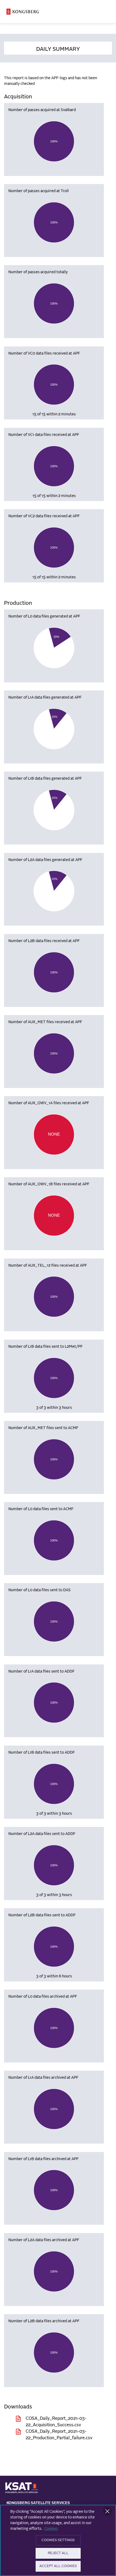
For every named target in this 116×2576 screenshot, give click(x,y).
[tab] (58, 48)
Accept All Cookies (58, 2566)
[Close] (107, 2511)
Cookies (51, 2529)
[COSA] (23, 12)
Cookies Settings (58, 2540)
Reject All (58, 2553)
